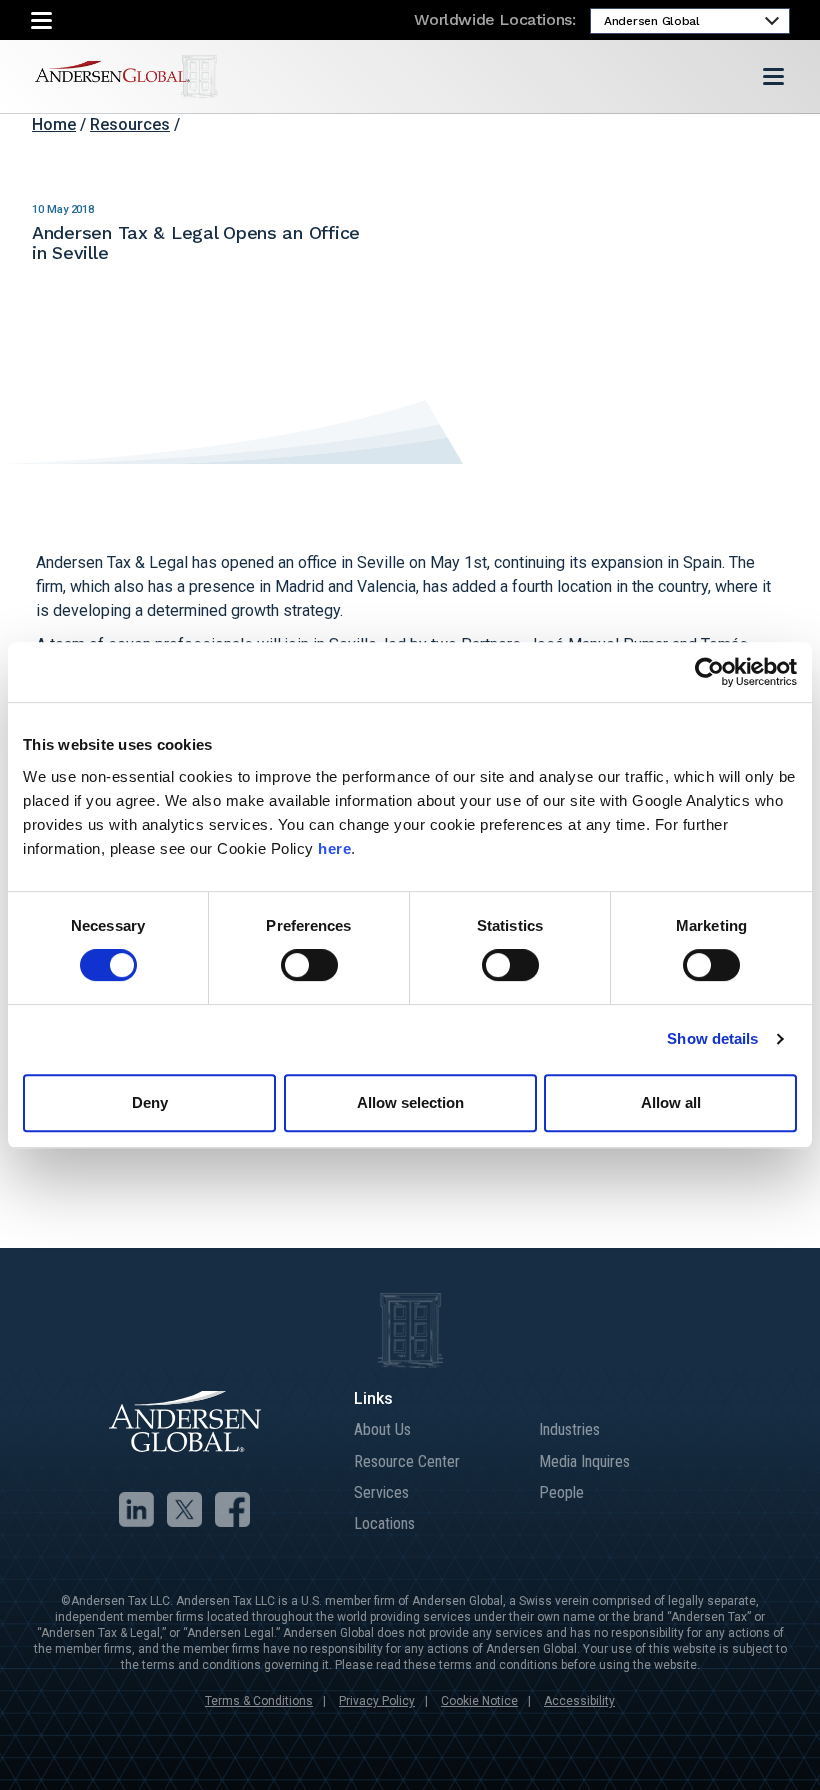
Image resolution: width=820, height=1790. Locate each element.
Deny (150, 1102)
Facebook (718, 127)
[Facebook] (232, 1509)
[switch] (309, 965)
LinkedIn (658, 127)
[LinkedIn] (136, 1509)
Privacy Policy (377, 1701)
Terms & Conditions (259, 1701)
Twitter (688, 127)
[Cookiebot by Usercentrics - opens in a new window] (709, 672)
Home (54, 124)
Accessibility (579, 1701)
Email (748, 127)
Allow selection (410, 1102)
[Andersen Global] (126, 76)
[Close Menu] (41, 20)
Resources (130, 124)
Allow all (671, 1102)
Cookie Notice (479, 1701)
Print (778, 127)
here (334, 848)
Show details (712, 1038)
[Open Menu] (773, 76)
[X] (184, 1509)
